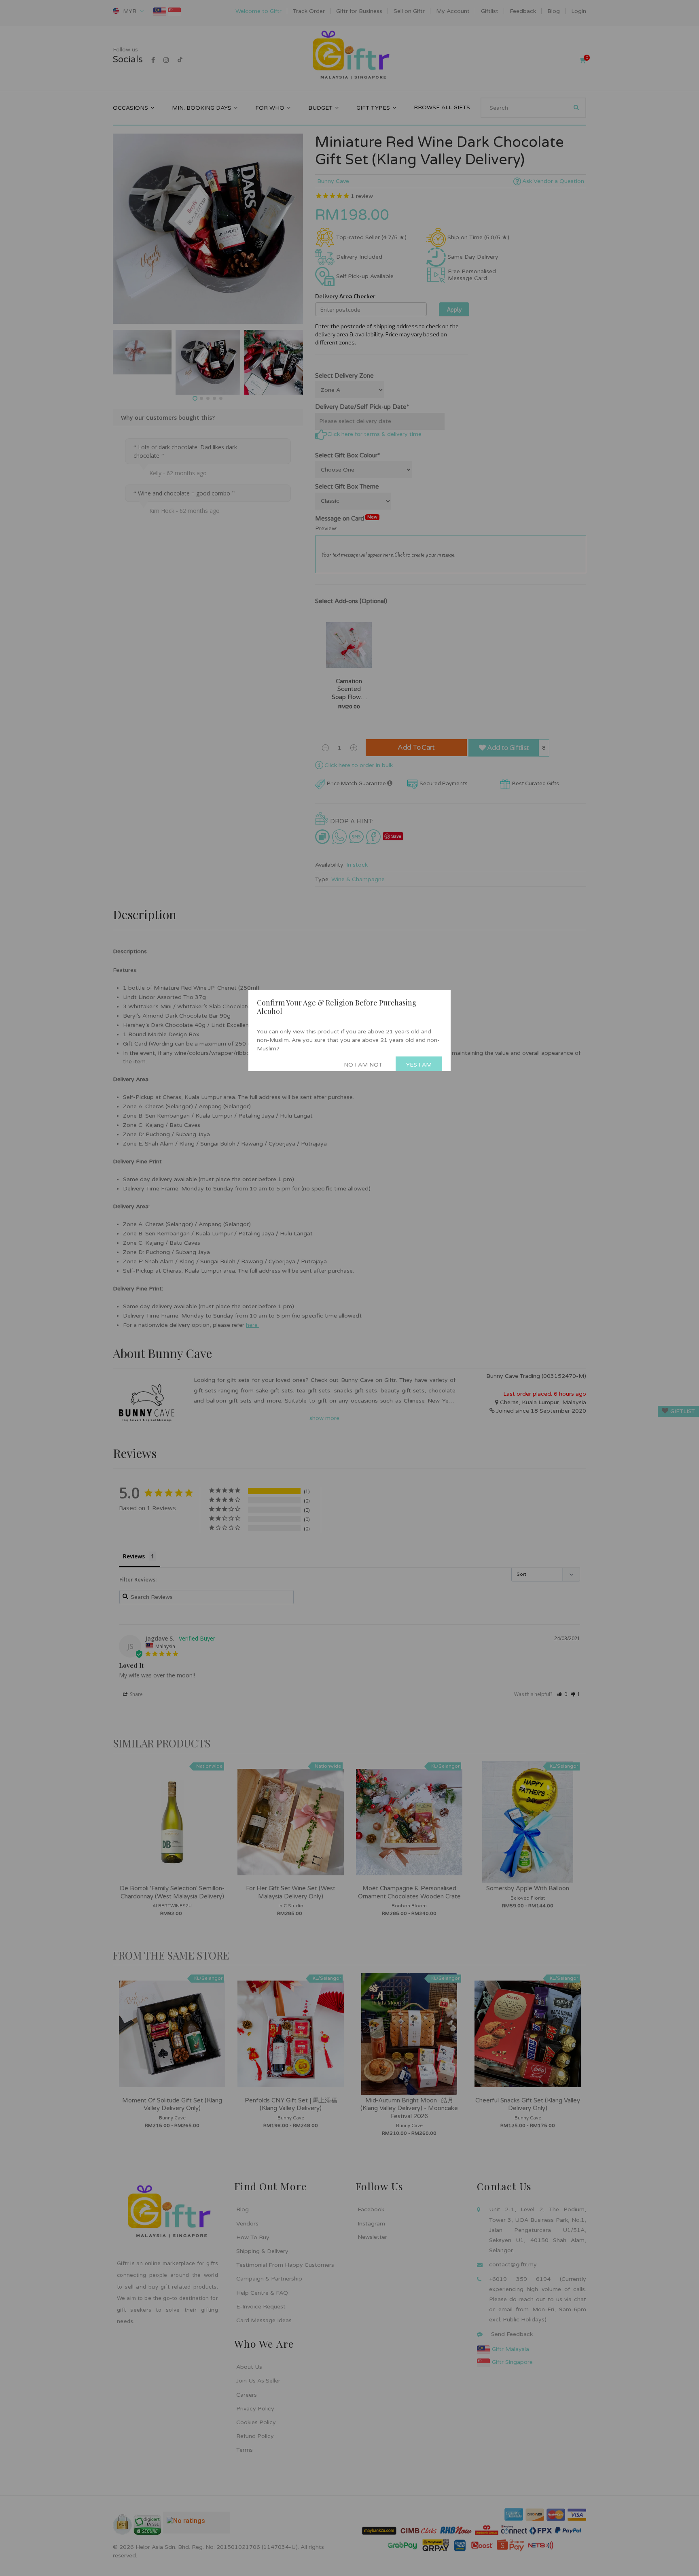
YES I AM (419, 1065)
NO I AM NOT (363, 1065)
